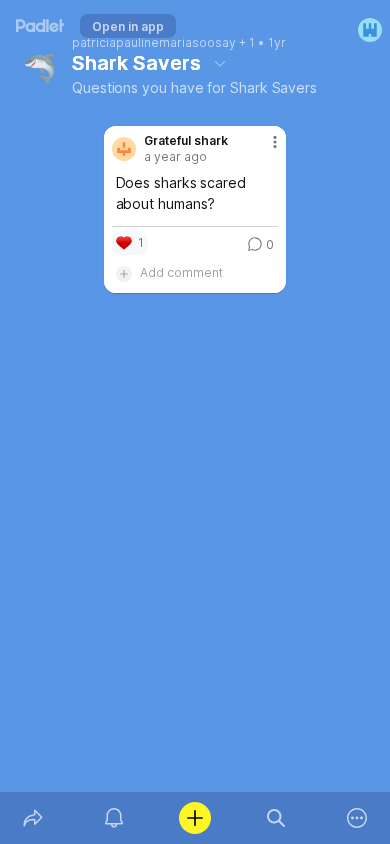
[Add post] (194, 818)
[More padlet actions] (357, 818)
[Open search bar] (276, 818)
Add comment (181, 272)
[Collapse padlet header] (220, 63)
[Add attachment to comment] (124, 273)
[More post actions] (262, 150)
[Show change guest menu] (370, 30)
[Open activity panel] (113, 818)
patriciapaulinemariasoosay (154, 43)
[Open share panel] (32, 818)
